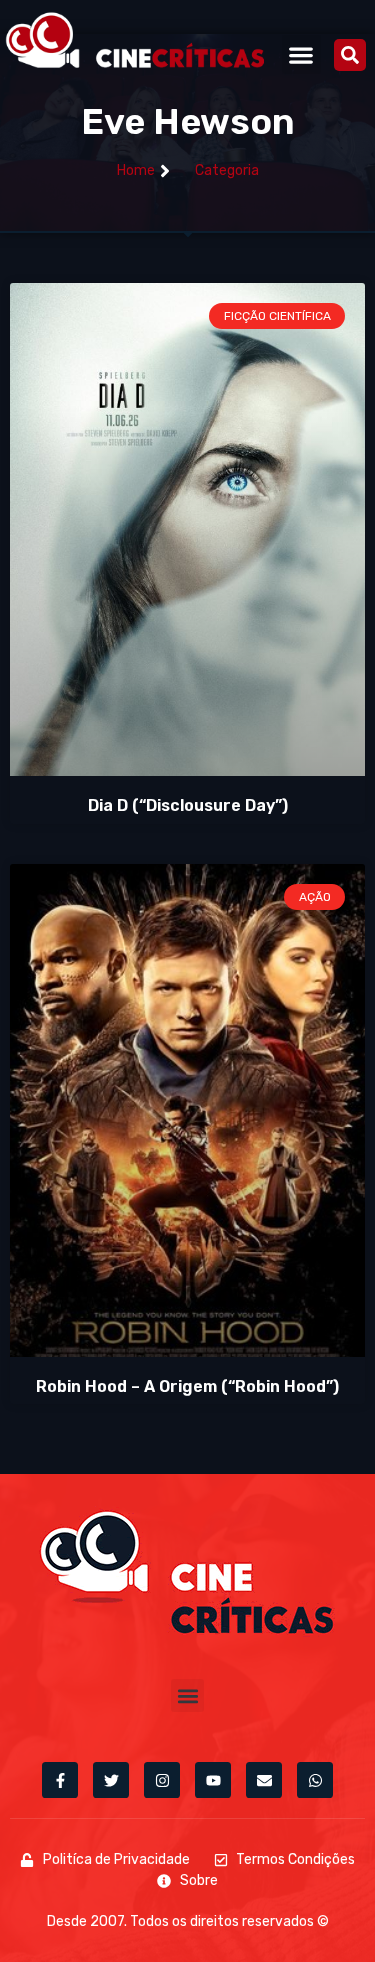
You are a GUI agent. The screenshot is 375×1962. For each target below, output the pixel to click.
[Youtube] (213, 1780)
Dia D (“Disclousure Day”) (188, 805)
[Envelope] (264, 1780)
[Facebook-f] (60, 1780)
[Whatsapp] (315, 1780)
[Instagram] (162, 1780)
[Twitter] (111, 1780)
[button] (301, 54)
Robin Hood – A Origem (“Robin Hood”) (187, 1386)
